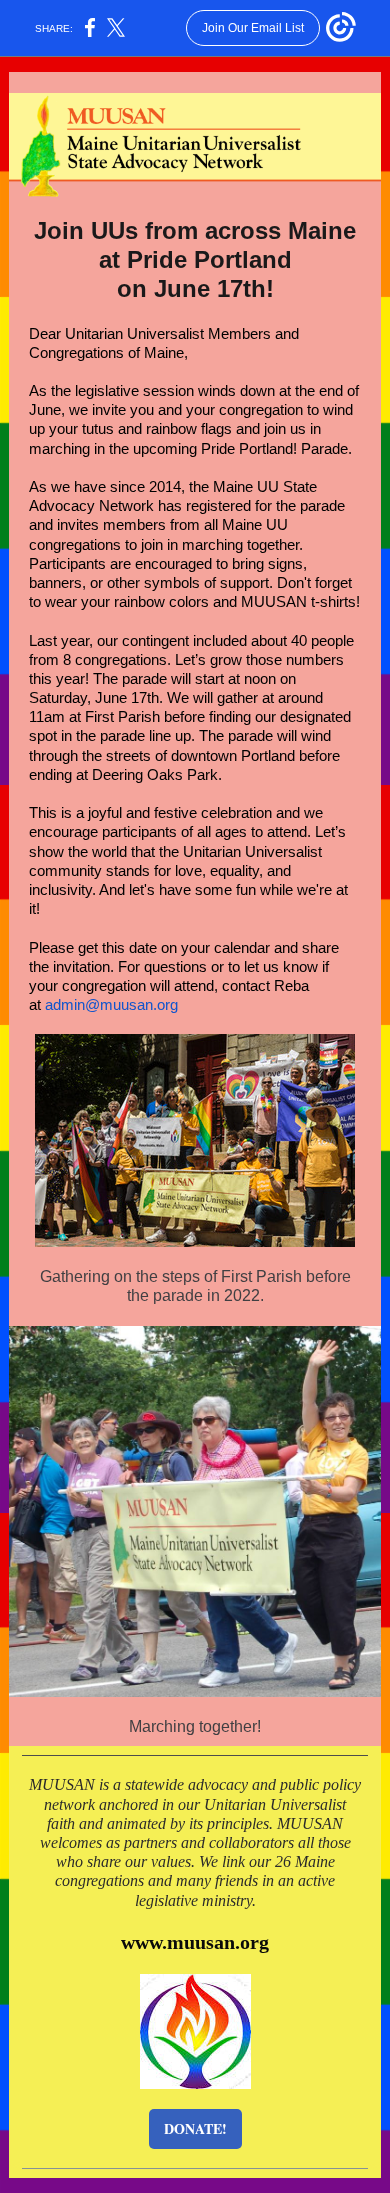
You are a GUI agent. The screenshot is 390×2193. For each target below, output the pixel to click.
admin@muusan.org (111, 1004)
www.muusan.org (195, 1942)
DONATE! (195, 2128)
